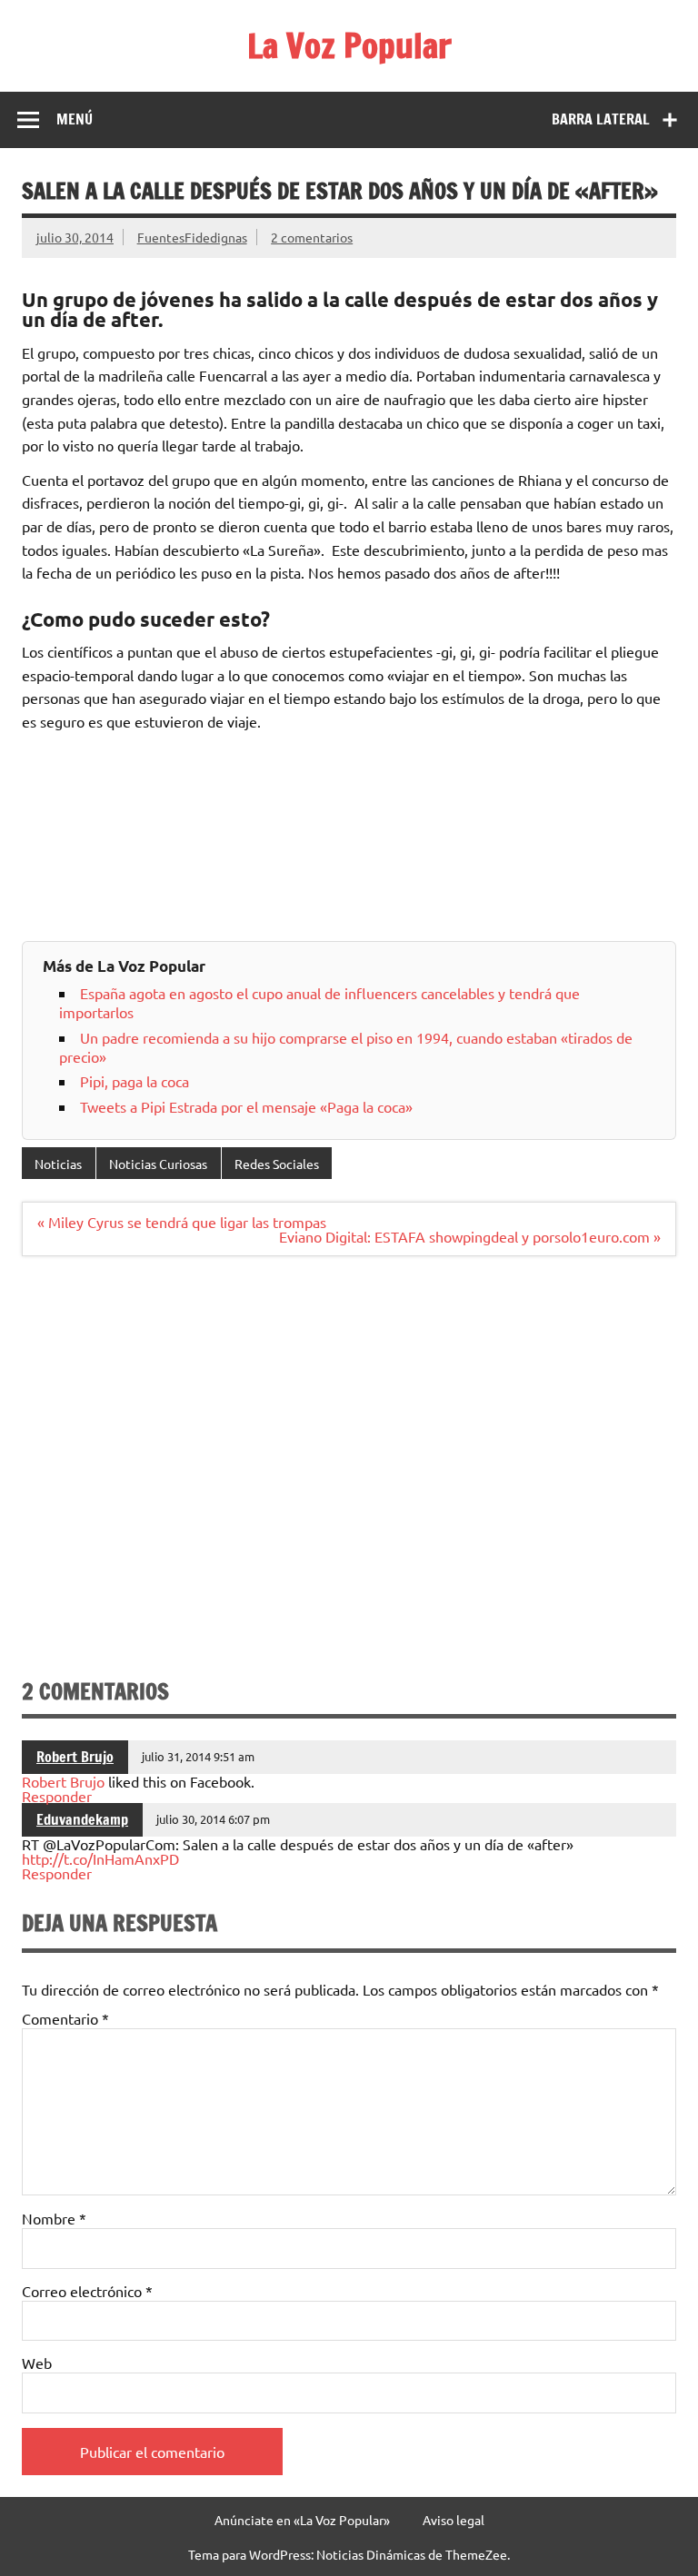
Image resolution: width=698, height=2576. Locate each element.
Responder (57, 1796)
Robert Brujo (75, 1757)
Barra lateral (601, 119)
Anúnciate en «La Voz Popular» (302, 2520)
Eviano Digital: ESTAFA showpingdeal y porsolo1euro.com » (470, 1236)
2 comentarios (312, 237)
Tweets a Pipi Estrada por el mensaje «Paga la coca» (246, 1106)
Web (37, 2363)
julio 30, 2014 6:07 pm (213, 1819)
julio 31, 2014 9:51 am (198, 1756)
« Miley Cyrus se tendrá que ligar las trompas (182, 1222)
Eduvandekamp (82, 1819)
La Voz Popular (349, 45)
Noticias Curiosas (158, 1164)
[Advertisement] (349, 1474)
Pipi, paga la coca (135, 1081)
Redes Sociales (277, 1164)
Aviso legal (454, 2520)
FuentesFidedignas (192, 237)
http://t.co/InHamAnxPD (100, 1858)
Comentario (65, 2018)
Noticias (58, 1164)
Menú (75, 119)
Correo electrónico (87, 2291)
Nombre (54, 2218)
